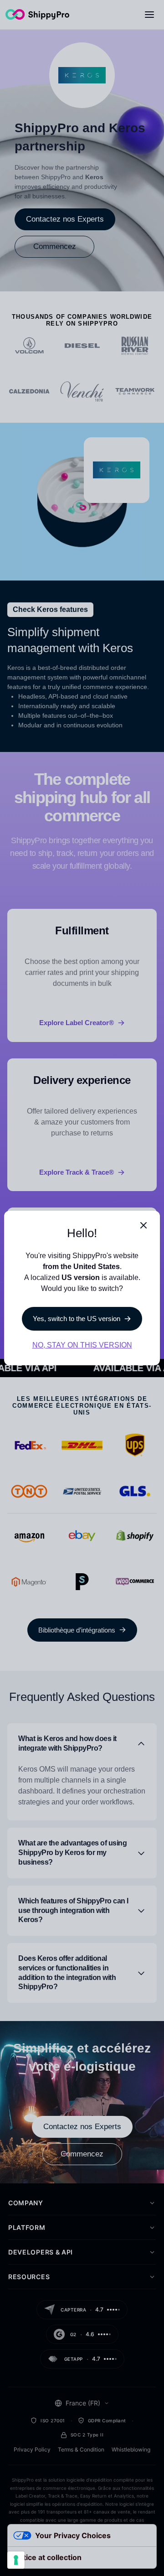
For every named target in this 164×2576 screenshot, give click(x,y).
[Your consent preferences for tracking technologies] (16, 2560)
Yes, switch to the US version (77, 1319)
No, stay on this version (82, 1345)
